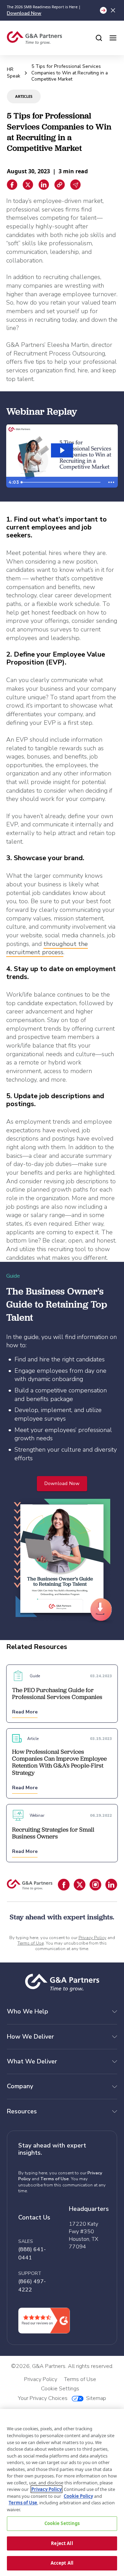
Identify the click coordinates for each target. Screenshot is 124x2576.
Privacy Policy (92, 1938)
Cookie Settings (62, 2523)
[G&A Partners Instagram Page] (95, 1885)
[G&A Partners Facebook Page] (64, 1885)
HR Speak (14, 73)
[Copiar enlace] (60, 185)
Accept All (62, 2563)
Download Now (24, 13)
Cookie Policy (78, 2496)
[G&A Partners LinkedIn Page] (111, 1885)
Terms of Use (31, 1943)
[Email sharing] (75, 185)
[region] (62, 2492)
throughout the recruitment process (47, 948)
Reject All (62, 2543)
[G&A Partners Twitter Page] (80, 1885)
